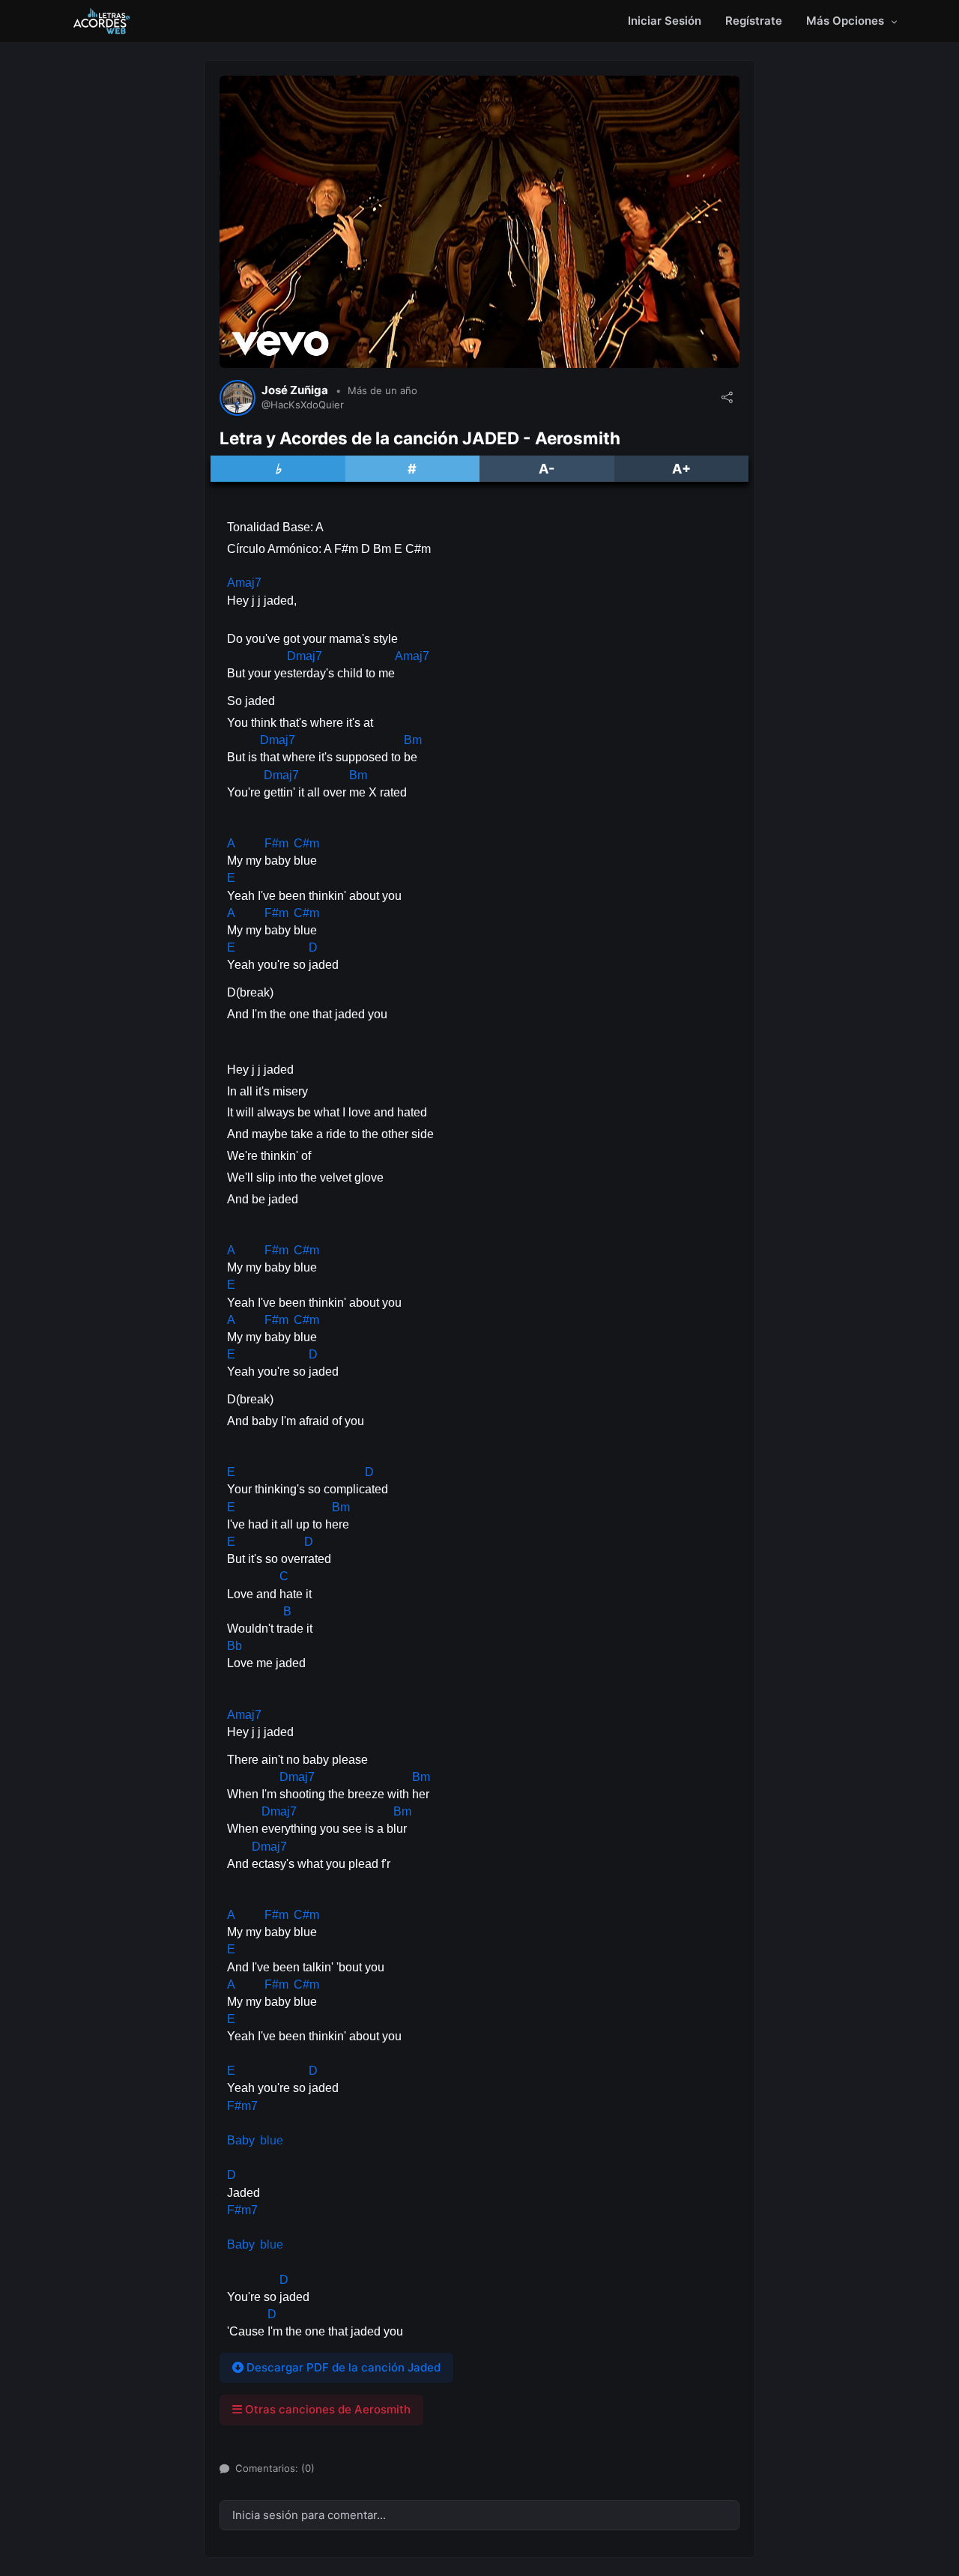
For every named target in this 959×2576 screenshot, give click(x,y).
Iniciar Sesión (665, 21)
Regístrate (754, 21)
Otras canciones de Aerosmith (326, 2409)
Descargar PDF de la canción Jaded (342, 2367)
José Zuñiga (295, 390)
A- (547, 469)
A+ (681, 469)
